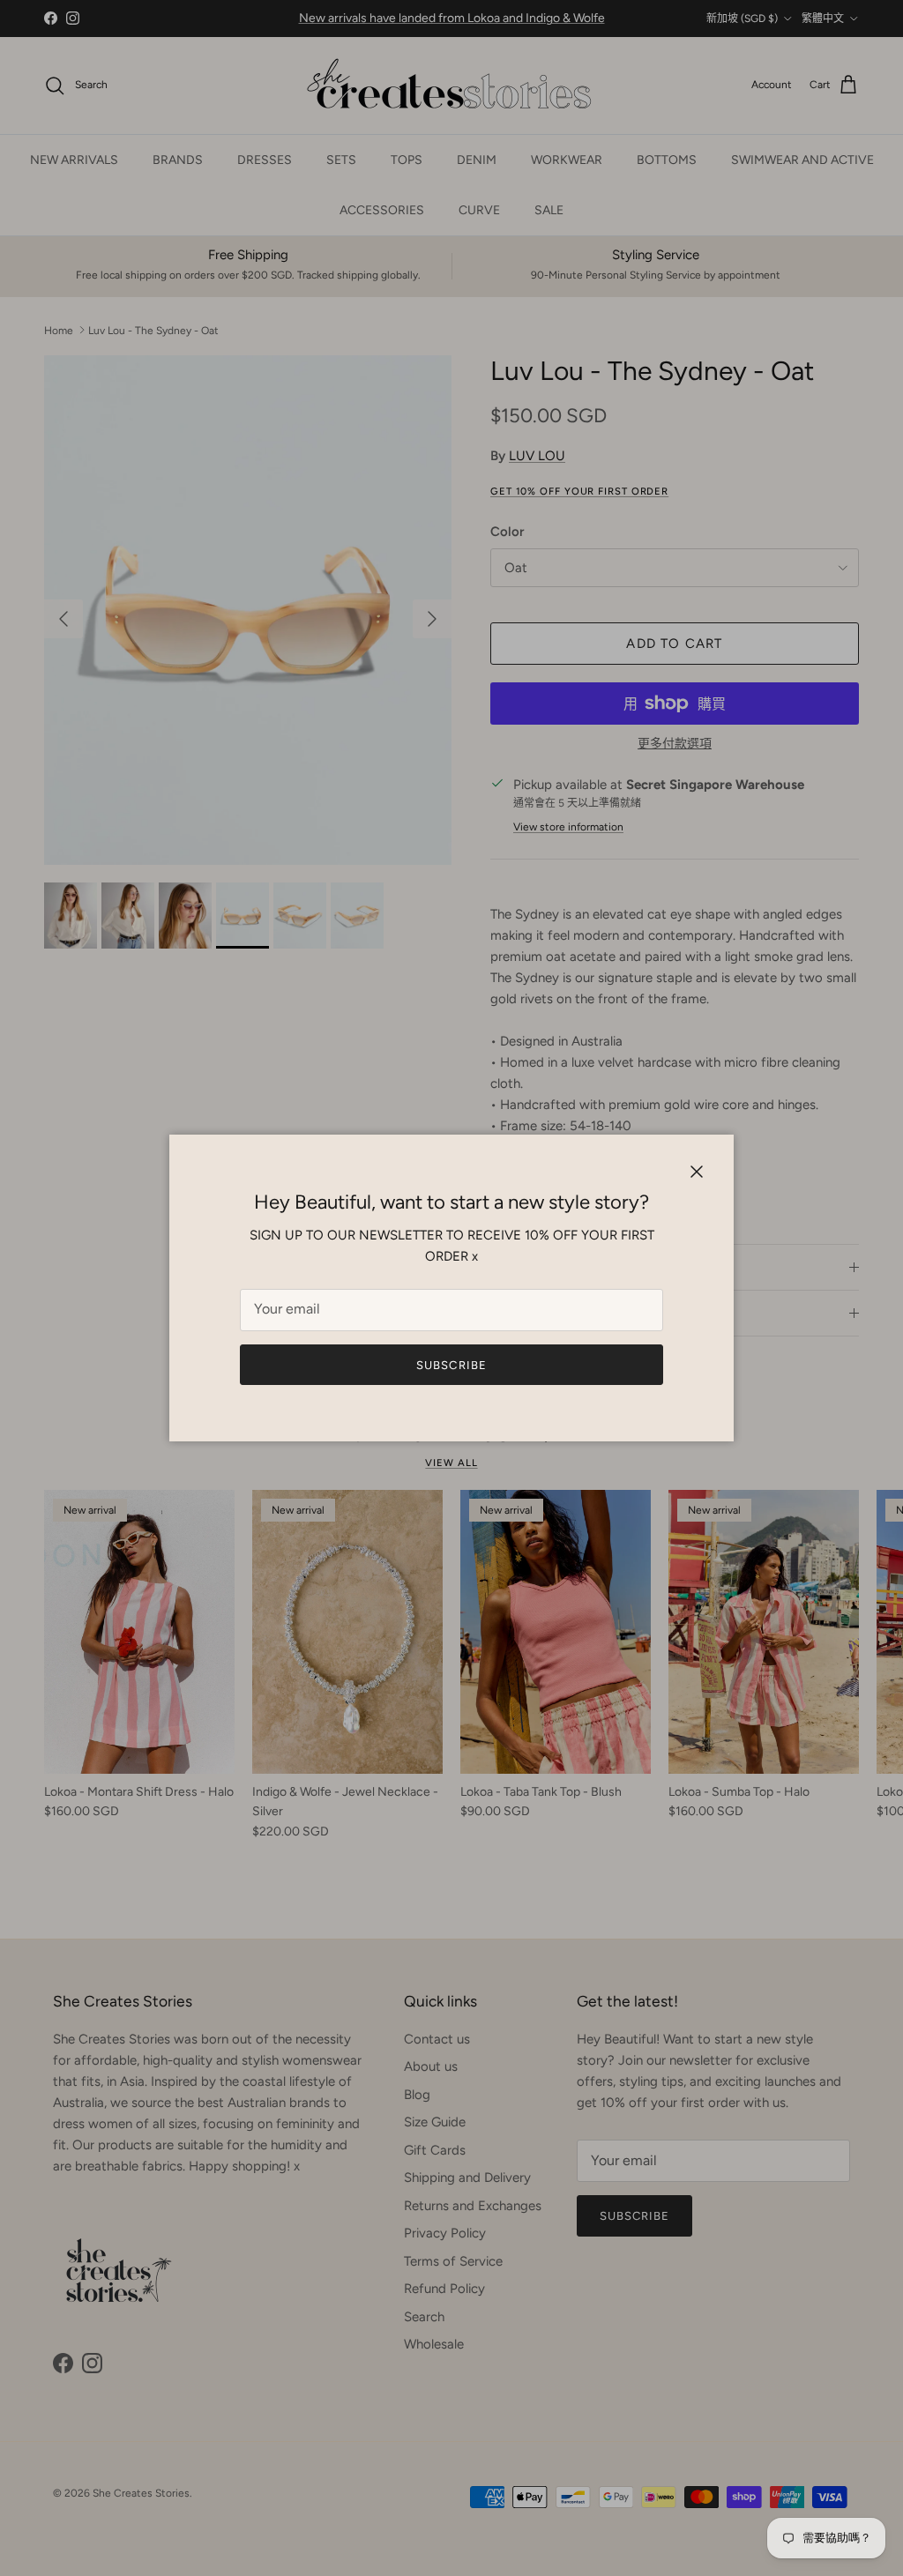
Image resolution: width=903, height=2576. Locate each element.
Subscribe (451, 1365)
